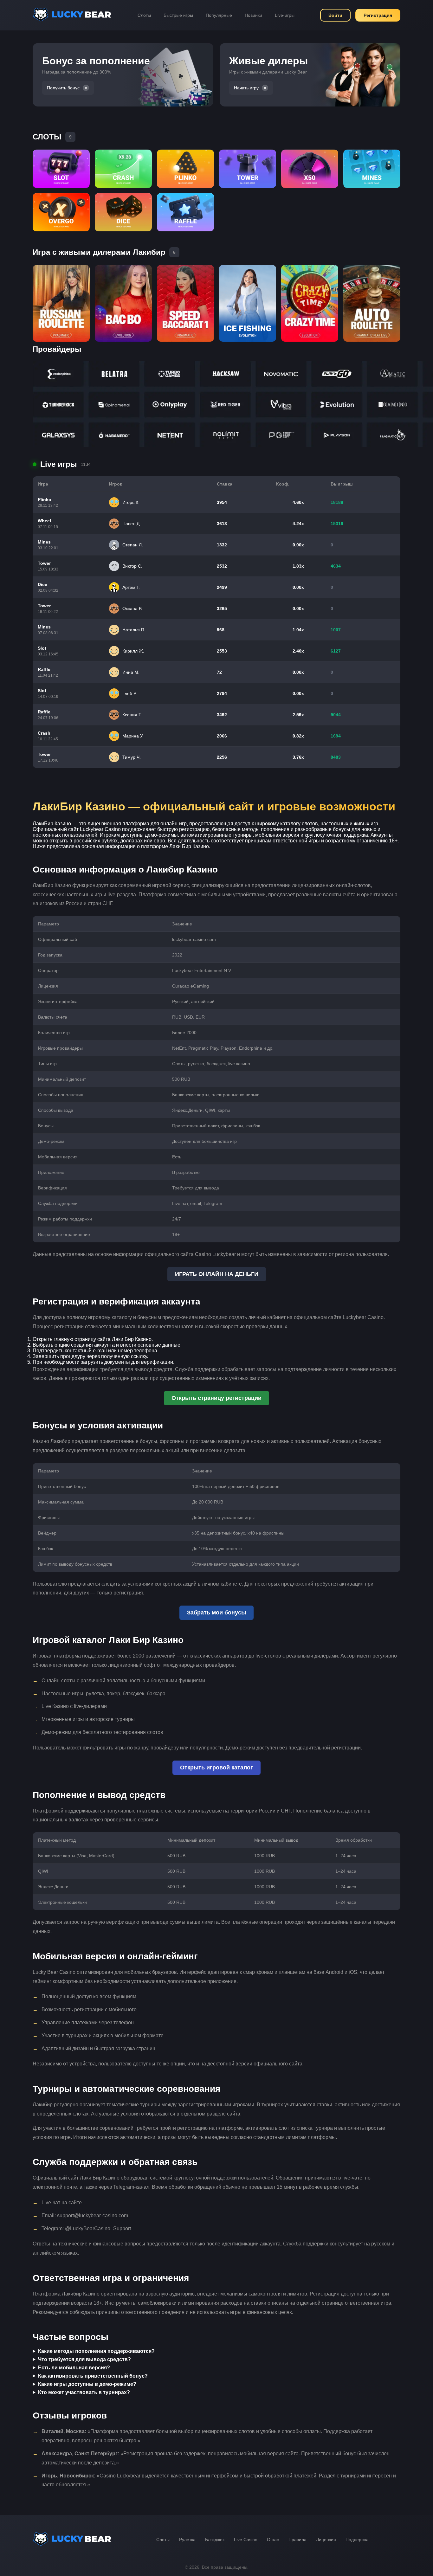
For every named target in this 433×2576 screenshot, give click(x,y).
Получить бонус (63, 88)
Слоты (144, 15)
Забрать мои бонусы (217, 1613)
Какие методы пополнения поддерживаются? (96, 2351)
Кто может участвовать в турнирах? (84, 2392)
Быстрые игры (178, 15)
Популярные (219, 15)
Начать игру (246, 88)
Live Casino (246, 2540)
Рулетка (187, 2540)
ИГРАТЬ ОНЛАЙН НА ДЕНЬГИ (217, 1274)
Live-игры (285, 15)
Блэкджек (215, 2540)
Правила (297, 2540)
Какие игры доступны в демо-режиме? (87, 2384)
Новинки (253, 15)
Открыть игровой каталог (217, 1768)
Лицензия (326, 2540)
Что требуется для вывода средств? (84, 2359)
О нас (273, 2540)
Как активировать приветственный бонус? (93, 2376)
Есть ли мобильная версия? (74, 2368)
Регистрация (378, 15)
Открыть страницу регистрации (217, 1398)
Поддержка (357, 2540)
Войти (335, 15)
